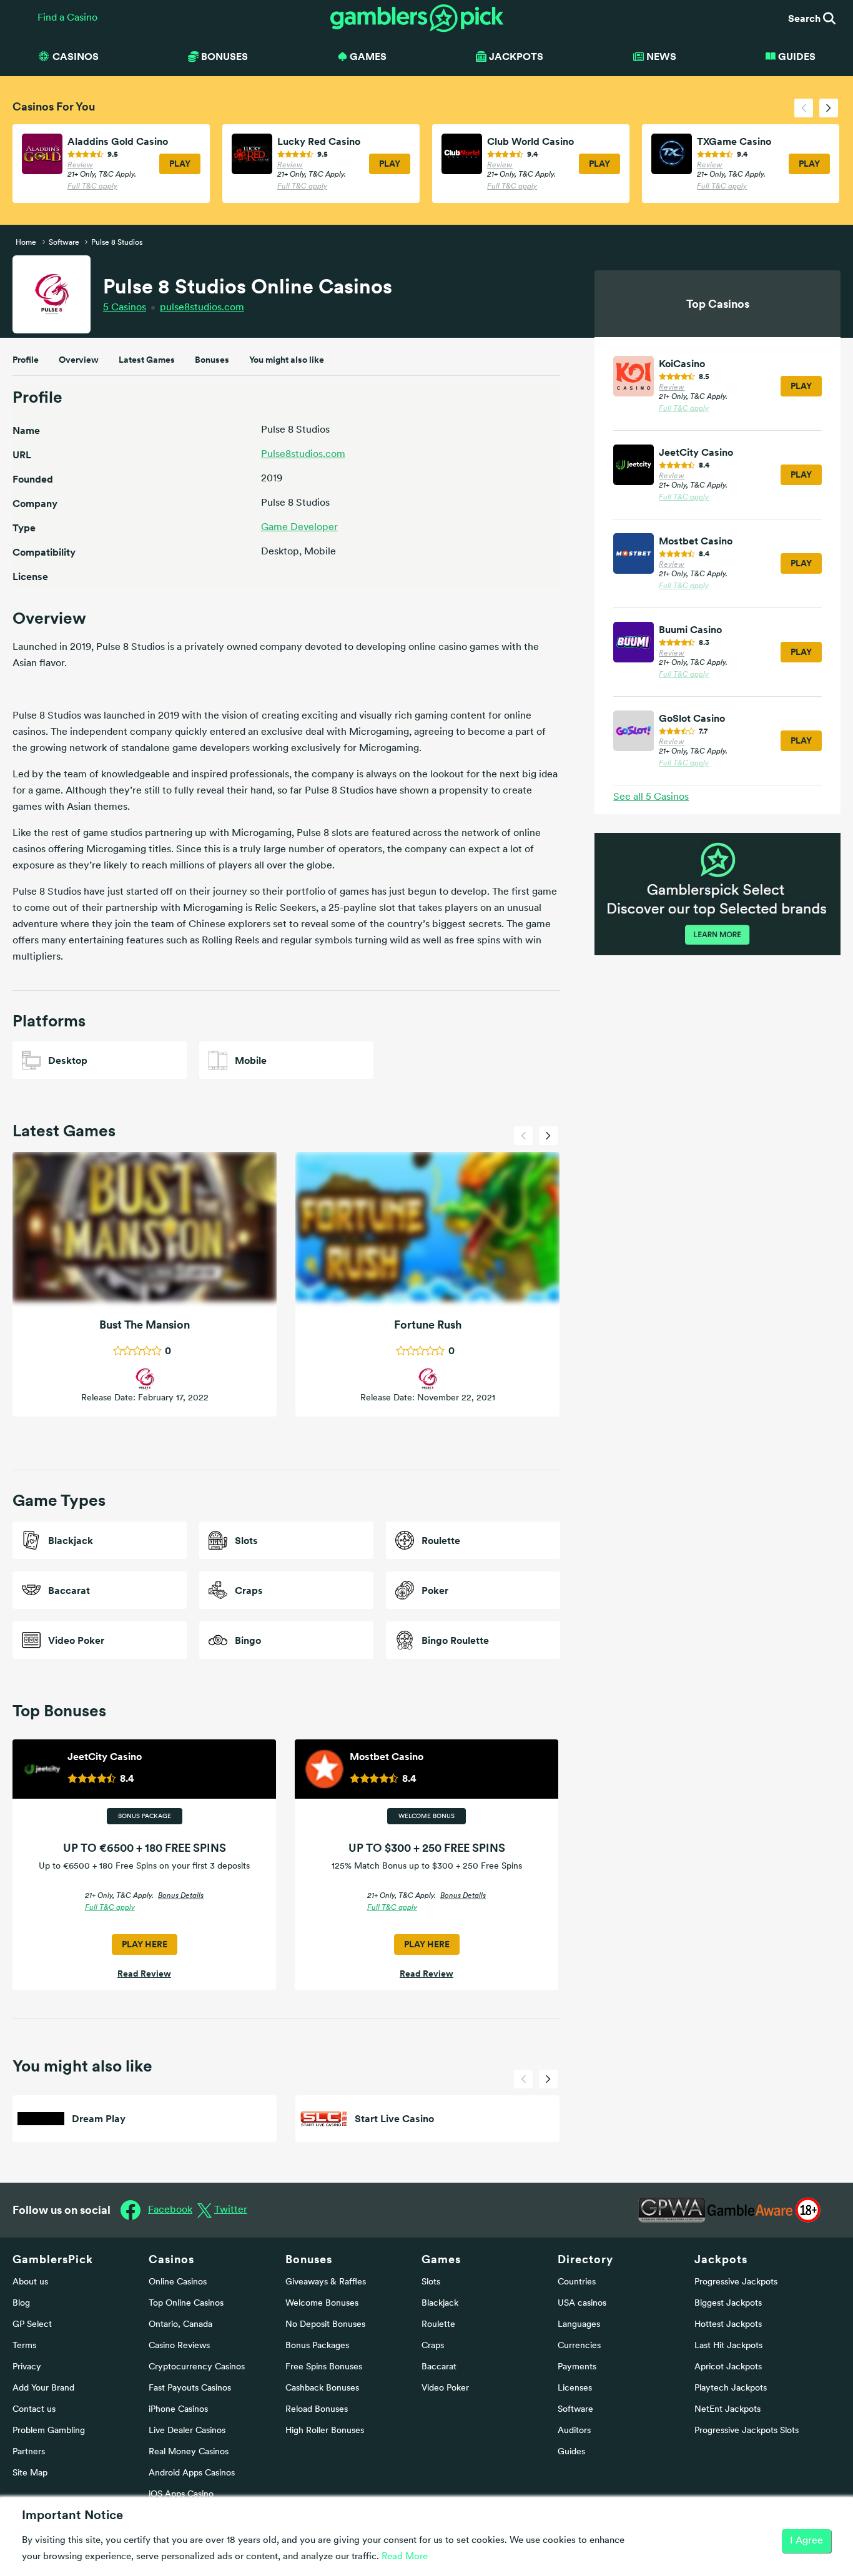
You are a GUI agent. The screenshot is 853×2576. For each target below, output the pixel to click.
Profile (26, 360)
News (661, 56)
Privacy (27, 2367)
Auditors (574, 2431)
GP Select (32, 2325)
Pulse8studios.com (303, 455)
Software (575, 2410)
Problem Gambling (49, 2431)
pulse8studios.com (202, 308)
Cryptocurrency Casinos (197, 2367)
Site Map (30, 2473)
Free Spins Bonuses (324, 2367)
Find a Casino (67, 18)
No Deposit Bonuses (325, 2325)
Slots (431, 2282)
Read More (405, 2557)
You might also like (287, 360)
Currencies (579, 2346)
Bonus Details (181, 1896)
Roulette (438, 2325)
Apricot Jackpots (728, 2367)
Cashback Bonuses (322, 2388)
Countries (577, 2282)
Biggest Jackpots (728, 2303)
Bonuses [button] (224, 56)
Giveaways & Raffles (326, 2282)
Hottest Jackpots (728, 2325)
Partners (29, 2452)
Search (806, 18)
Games (441, 2259)
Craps (433, 2346)
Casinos (125, 308)
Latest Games (147, 360)
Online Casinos (178, 2282)
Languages (579, 2325)
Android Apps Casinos (192, 2473)
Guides (797, 56)
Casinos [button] (76, 56)
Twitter (231, 2210)
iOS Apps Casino (181, 2495)
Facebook (170, 2210)
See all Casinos (651, 797)
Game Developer (299, 528)
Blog (21, 2303)
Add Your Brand (43, 2388)
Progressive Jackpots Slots (747, 2431)
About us (30, 2282)
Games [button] (368, 56)
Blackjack (440, 2303)
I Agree (806, 2541)
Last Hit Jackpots (728, 2346)
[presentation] (804, 108)
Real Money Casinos (189, 2452)
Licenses (575, 2388)
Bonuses (212, 360)
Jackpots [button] (516, 56)
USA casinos (582, 2303)
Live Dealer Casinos (187, 2431)
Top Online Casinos (186, 2303)
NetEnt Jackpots (727, 2410)
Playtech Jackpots (731, 2388)
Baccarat (439, 2367)
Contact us (34, 2410)
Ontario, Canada (180, 2325)
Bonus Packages (317, 2346)
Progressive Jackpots (736, 2282)
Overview (79, 360)
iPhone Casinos (178, 2410)
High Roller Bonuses (325, 2431)
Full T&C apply (92, 187)
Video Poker (445, 2388)
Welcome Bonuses (322, 2303)
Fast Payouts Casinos (190, 2388)
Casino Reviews (179, 2346)
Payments (577, 2367)
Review (80, 165)
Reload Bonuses (317, 2410)
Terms (24, 2346)
